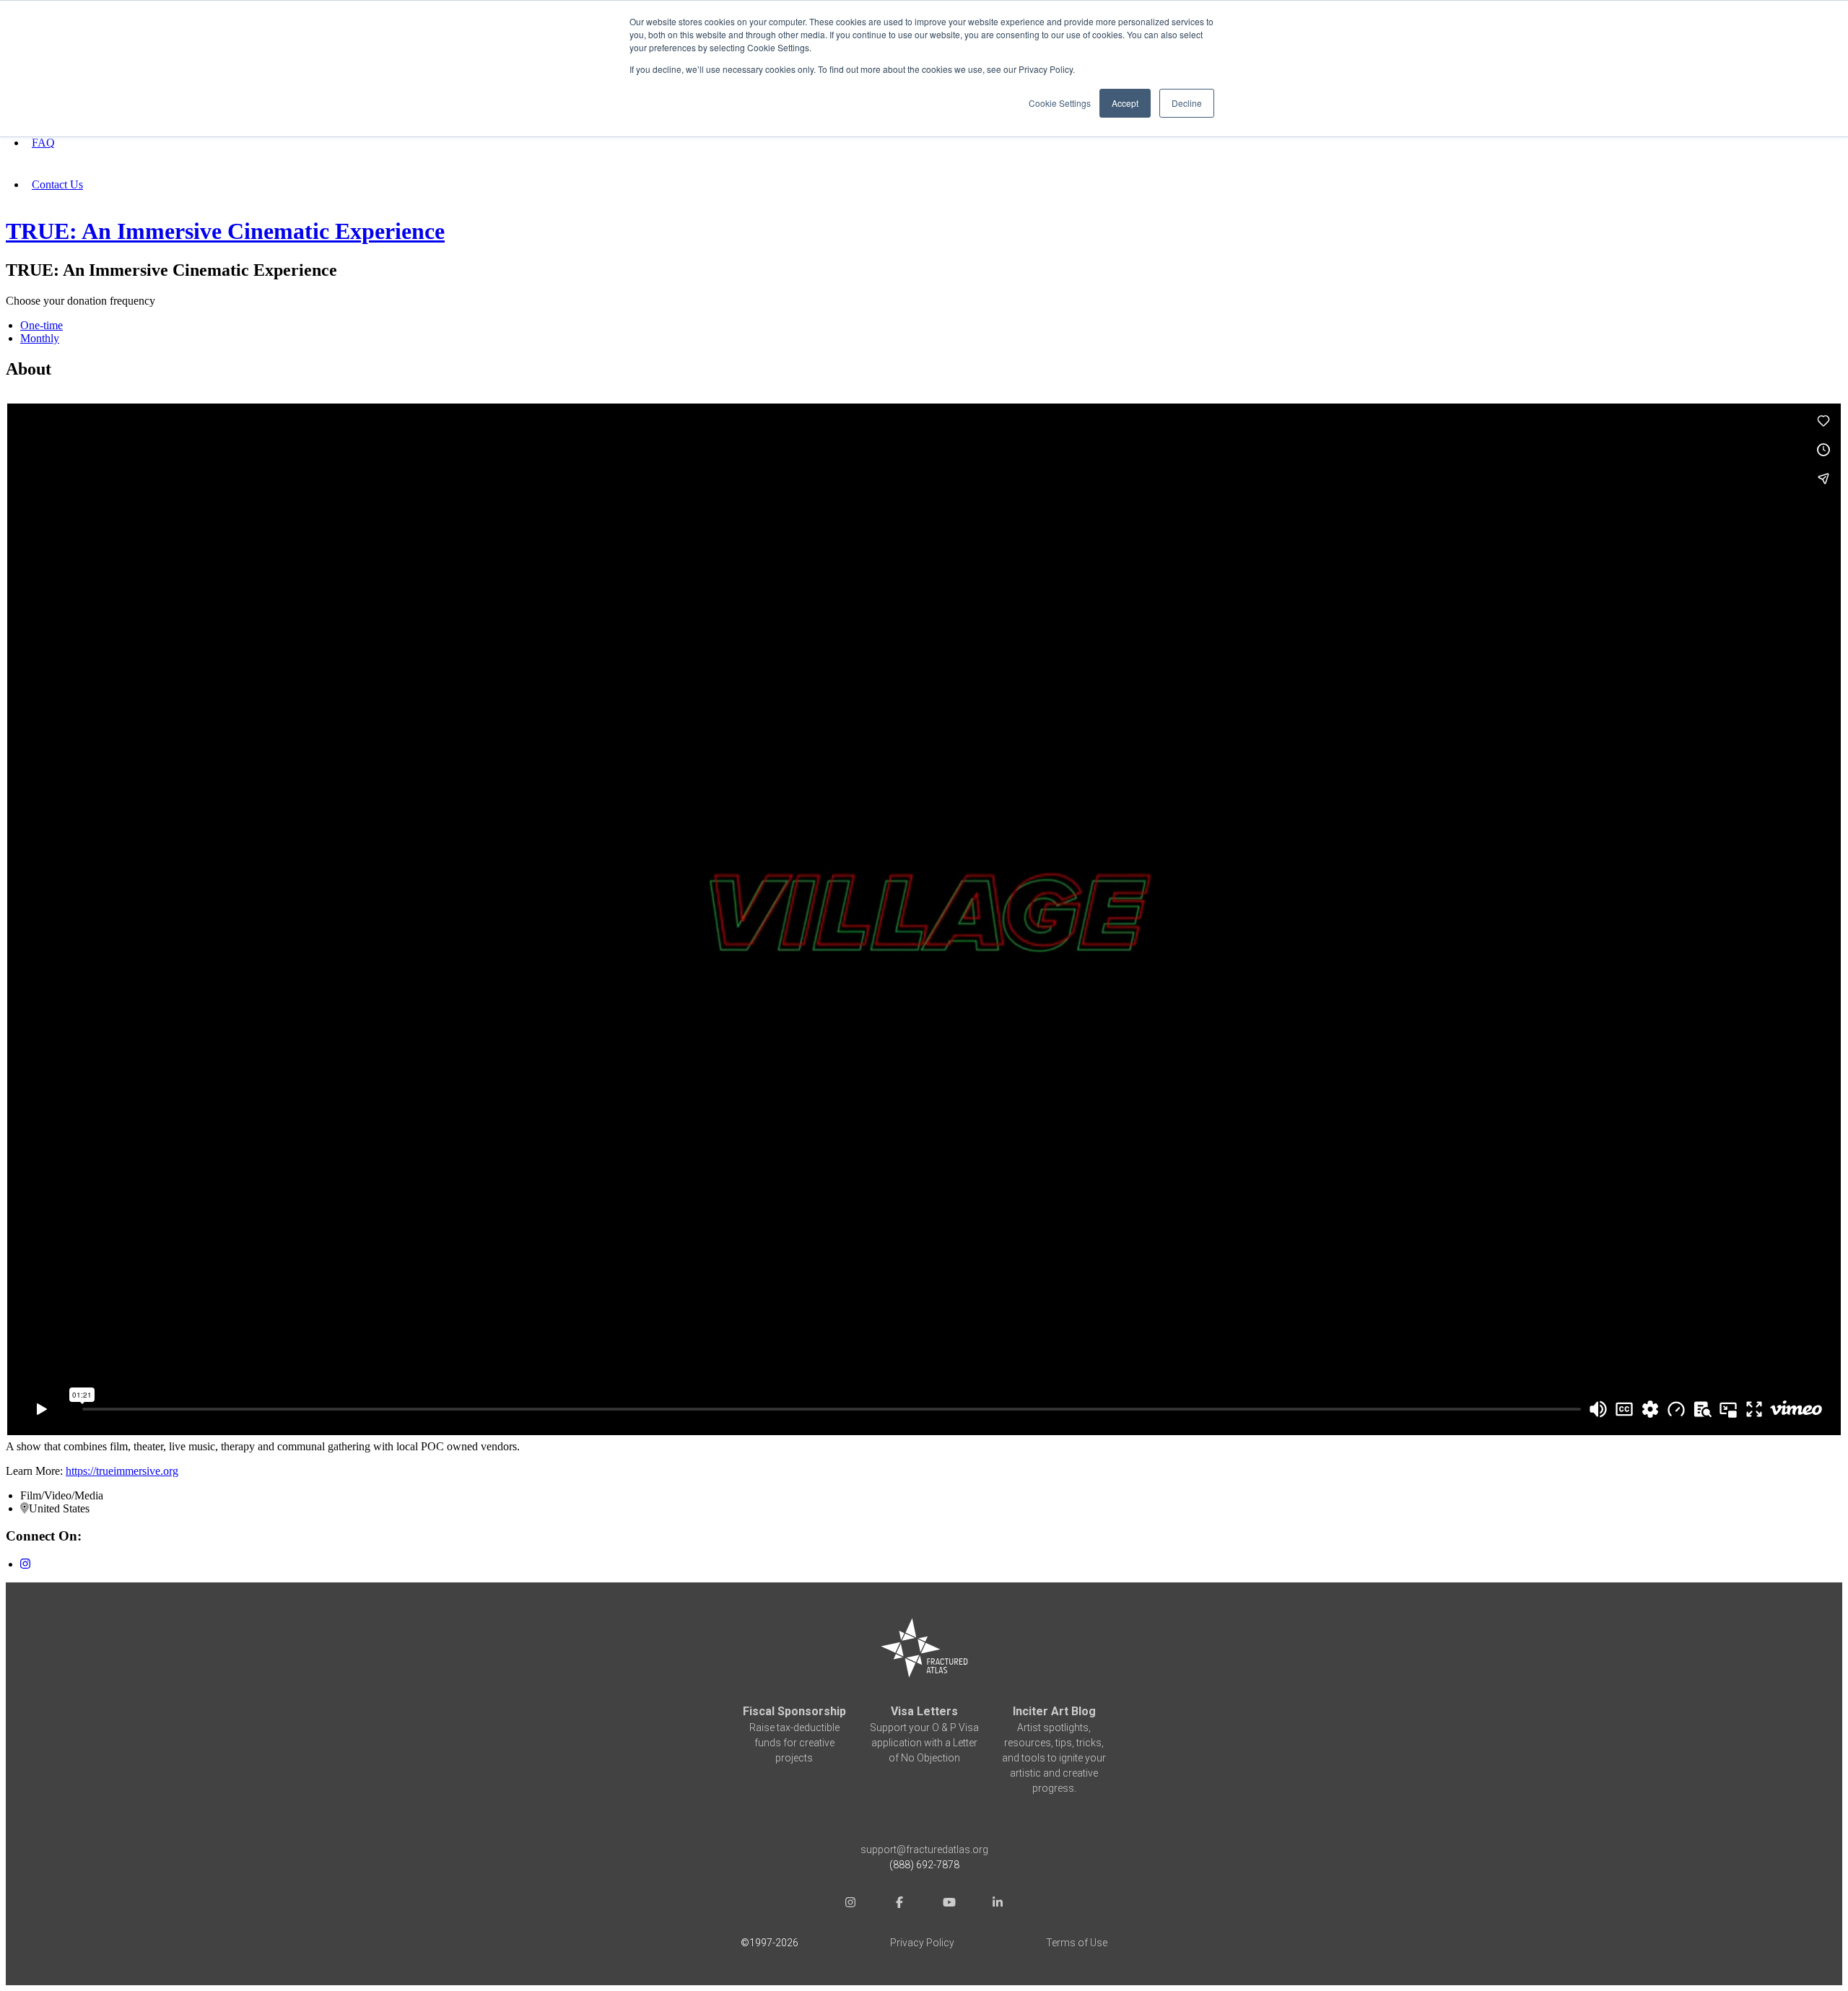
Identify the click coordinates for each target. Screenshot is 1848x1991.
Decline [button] (1187, 103)
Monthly (40, 338)
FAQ (43, 143)
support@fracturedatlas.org (924, 1850)
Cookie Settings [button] (1060, 103)
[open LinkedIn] (998, 1904)
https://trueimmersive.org (122, 1471)
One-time (42, 325)
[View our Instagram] (25, 1564)
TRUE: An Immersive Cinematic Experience (225, 231)
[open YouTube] (949, 1904)
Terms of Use (1077, 1943)
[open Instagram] (850, 1904)
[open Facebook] (899, 1904)
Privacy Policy (922, 1943)
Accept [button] (1125, 103)
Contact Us (57, 184)
